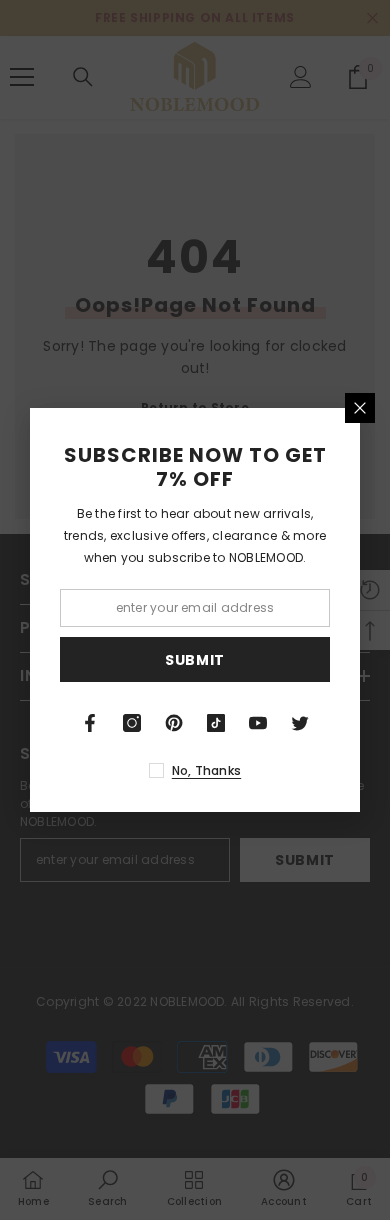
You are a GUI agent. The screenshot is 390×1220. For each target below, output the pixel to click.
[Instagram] (132, 723)
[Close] (360, 408)
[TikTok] (216, 723)
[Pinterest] (174, 723)
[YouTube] (258, 723)
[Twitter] (300, 723)
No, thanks (206, 770)
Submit (195, 660)
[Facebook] (90, 723)
